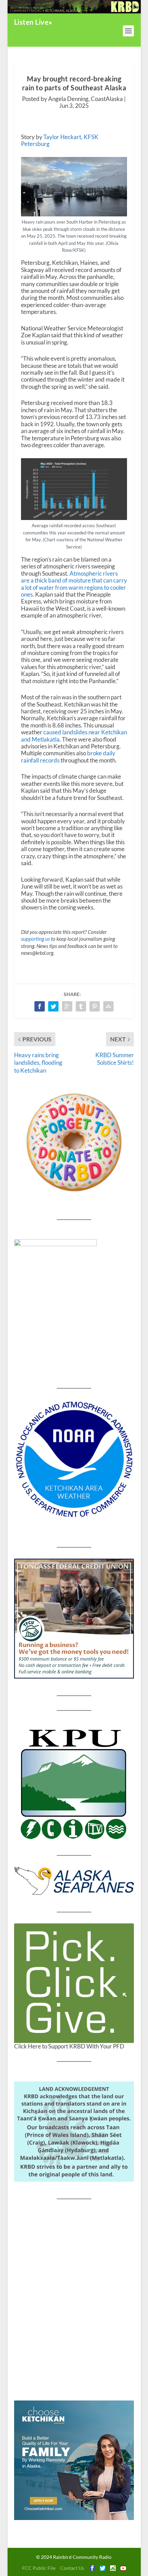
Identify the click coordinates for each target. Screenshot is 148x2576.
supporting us (35, 939)
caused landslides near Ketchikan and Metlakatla (74, 736)
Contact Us (72, 2568)
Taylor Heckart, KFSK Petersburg (60, 140)
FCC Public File (39, 2568)
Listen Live (31, 22)
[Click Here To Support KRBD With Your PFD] (74, 1983)
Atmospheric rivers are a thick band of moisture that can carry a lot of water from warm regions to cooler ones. (74, 584)
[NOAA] (74, 1459)
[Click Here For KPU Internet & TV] (74, 1783)
